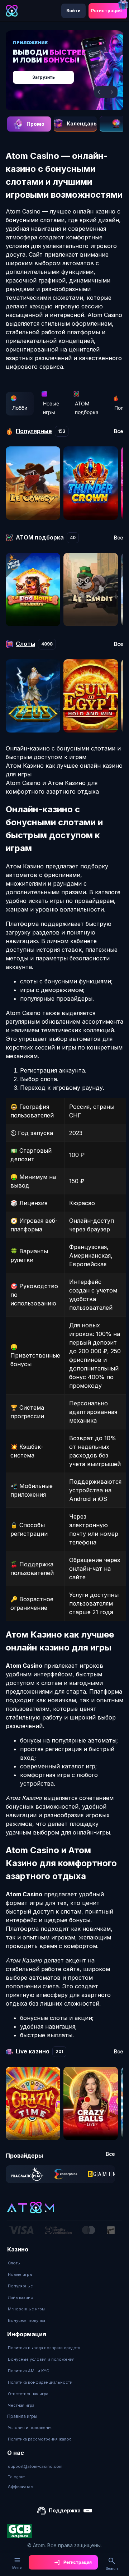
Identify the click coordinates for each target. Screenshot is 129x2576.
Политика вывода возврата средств (44, 2348)
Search (112, 2568)
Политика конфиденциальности (40, 2382)
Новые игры (51, 408)
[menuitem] (27, 2263)
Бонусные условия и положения (41, 2359)
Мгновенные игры (26, 2309)
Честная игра (21, 2405)
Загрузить (44, 77)
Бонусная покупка (27, 2320)
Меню (17, 2568)
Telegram (17, 2477)
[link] (27, 2174)
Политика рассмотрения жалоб (40, 2439)
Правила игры (22, 2416)
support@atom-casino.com (35, 2466)
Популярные (20, 2286)
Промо (35, 124)
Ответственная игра (28, 2394)
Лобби (20, 408)
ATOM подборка (87, 408)
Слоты (14, 2263)
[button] (100, 92)
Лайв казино (21, 2297)
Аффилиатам (21, 2487)
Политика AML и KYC (28, 2371)
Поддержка (65, 2510)
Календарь (82, 123)
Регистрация (106, 11)
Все (119, 431)
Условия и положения (30, 2428)
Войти (73, 11)
